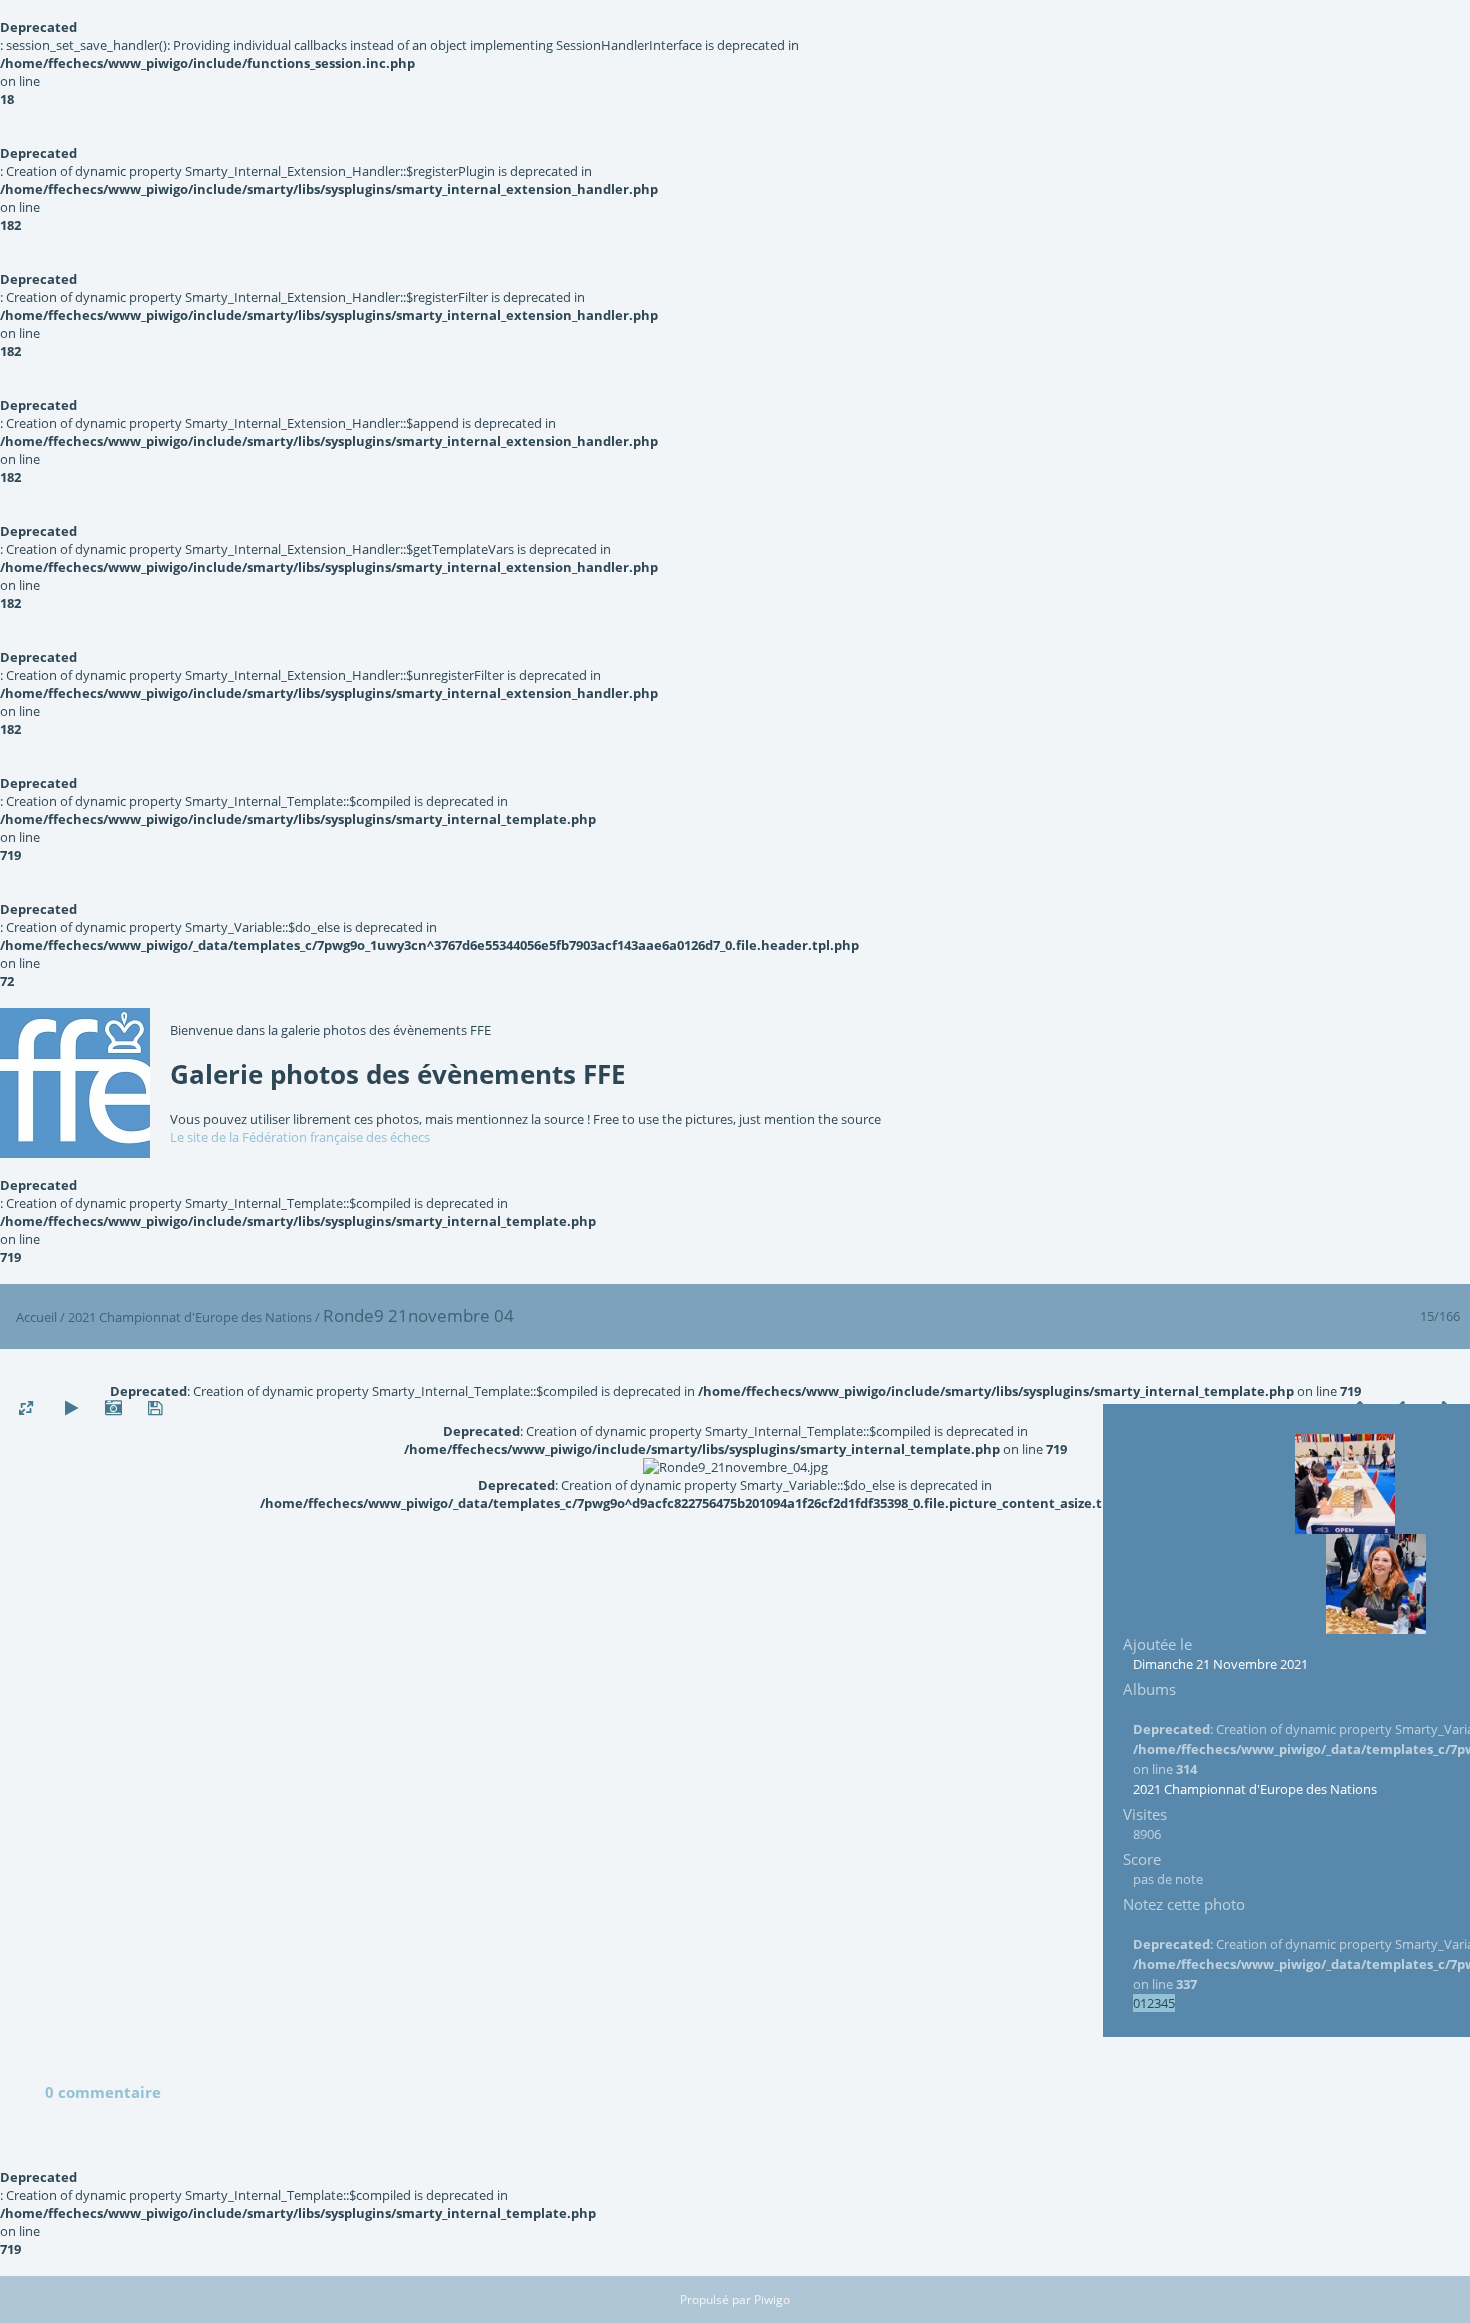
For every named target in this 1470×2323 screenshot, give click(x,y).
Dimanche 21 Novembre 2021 (1220, 1664)
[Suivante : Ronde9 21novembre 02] (1376, 1584)
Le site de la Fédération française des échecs (300, 1137)
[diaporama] (71, 1408)
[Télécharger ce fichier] (155, 1408)
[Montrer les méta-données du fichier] (113, 1408)
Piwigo (772, 2299)
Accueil (36, 1317)
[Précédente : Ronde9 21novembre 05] (1345, 1484)
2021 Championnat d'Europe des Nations (190, 1317)
